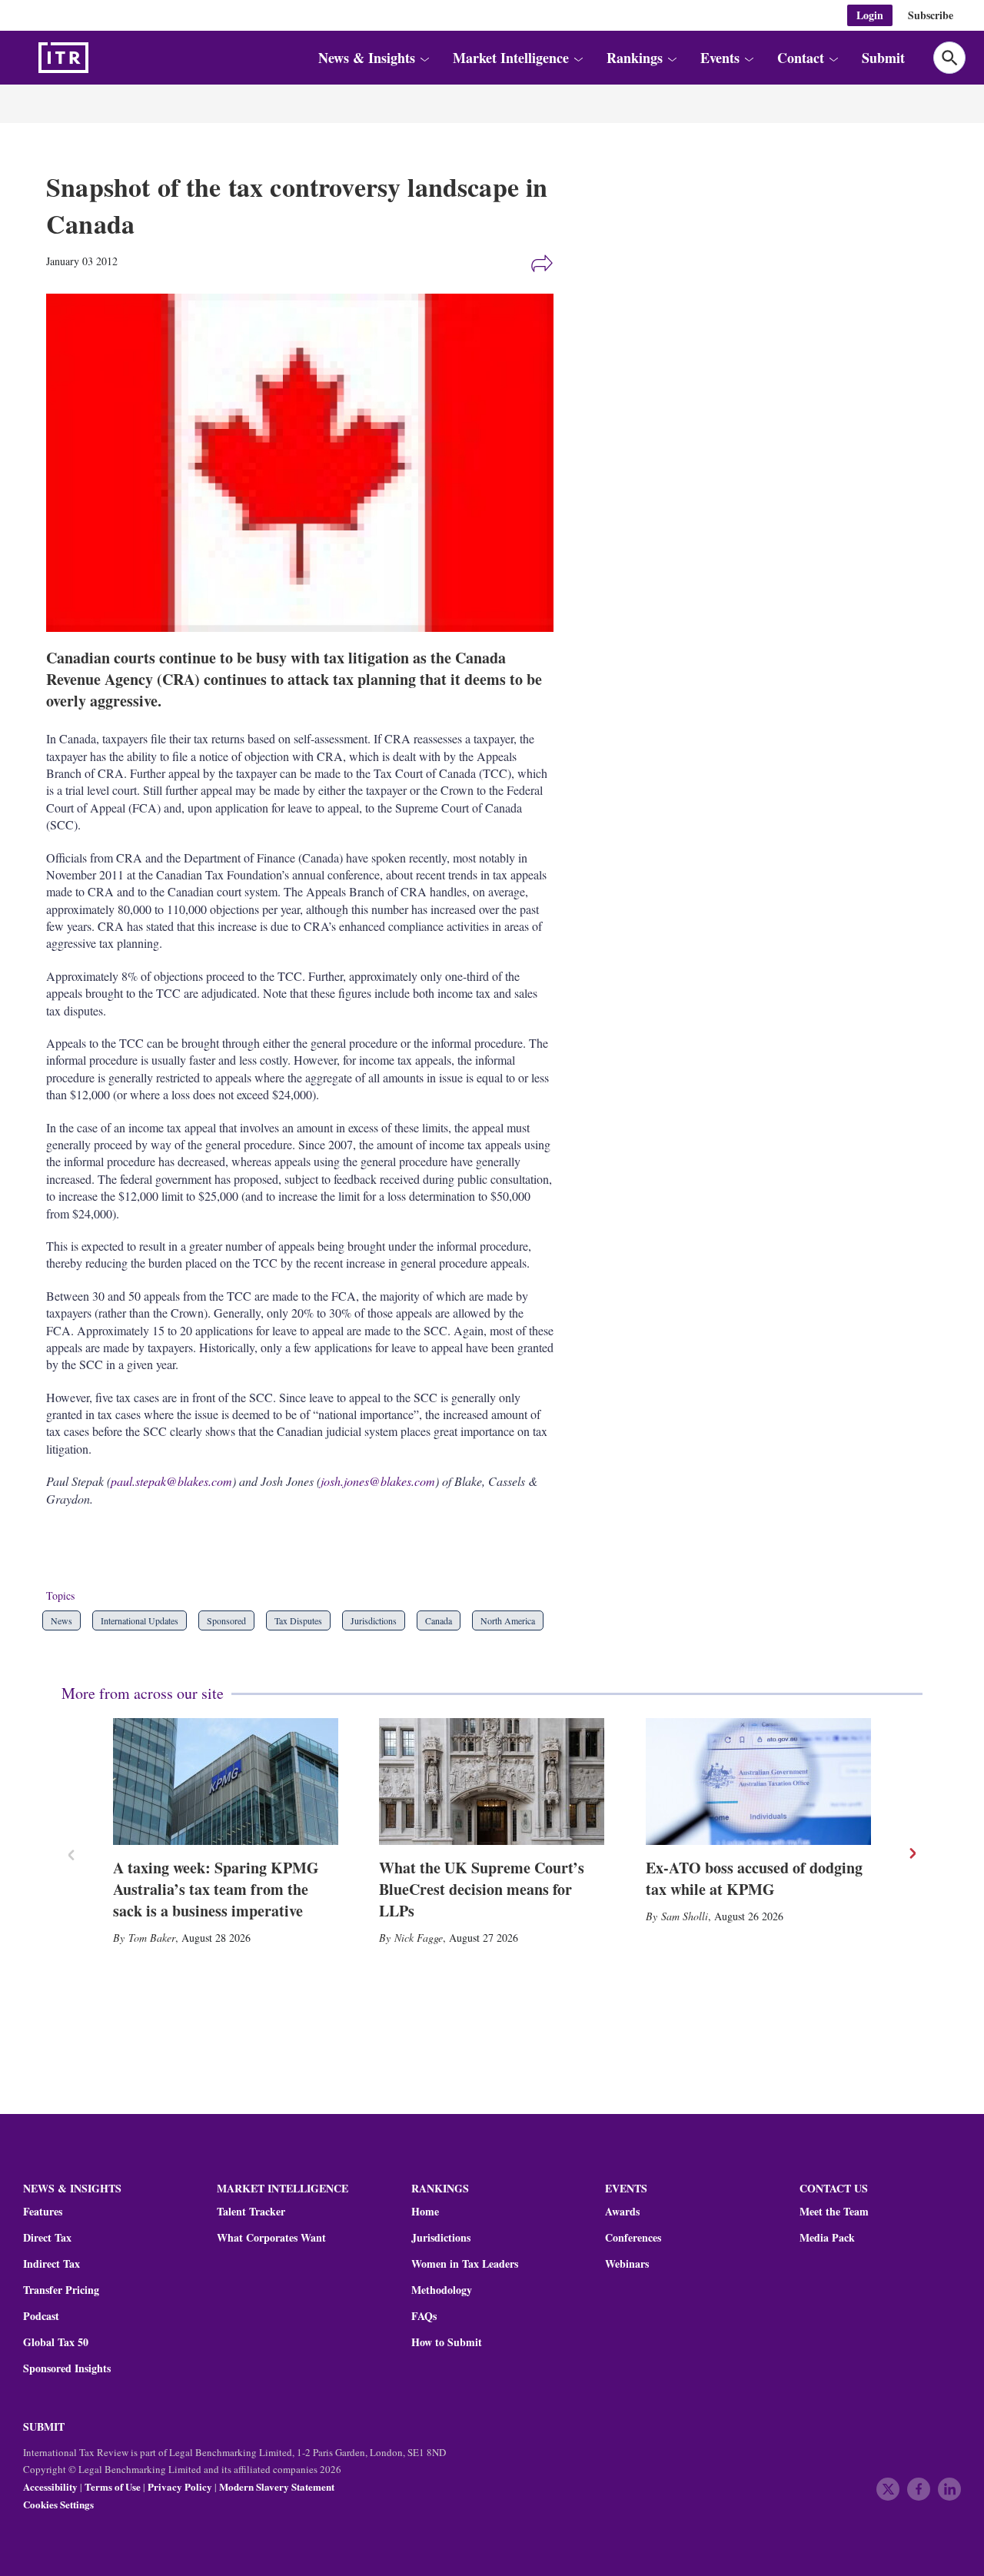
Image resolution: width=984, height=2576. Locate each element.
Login (870, 15)
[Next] (912, 1853)
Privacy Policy (180, 2486)
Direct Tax (47, 2238)
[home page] (100, 58)
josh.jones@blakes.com (378, 1481)
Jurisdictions (374, 1620)
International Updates (140, 1620)
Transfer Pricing (61, 2290)
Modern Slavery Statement (277, 2486)
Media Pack (827, 2238)
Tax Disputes (298, 1620)
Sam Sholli (685, 1916)
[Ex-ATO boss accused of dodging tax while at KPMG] (758, 1782)
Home (425, 2212)
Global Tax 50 (56, 2342)
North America (508, 1620)
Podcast (41, 2316)
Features (43, 2212)
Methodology (442, 2290)
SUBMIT (44, 2426)
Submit (883, 58)
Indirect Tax (52, 2264)
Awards (622, 2212)
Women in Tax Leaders (465, 2264)
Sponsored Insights (67, 2368)
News (61, 1620)
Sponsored (226, 1620)
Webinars (627, 2264)
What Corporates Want (271, 2238)
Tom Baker (152, 1938)
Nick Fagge (419, 1938)
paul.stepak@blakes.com (171, 1481)
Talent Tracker (251, 2212)
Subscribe (931, 15)
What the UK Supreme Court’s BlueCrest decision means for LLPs (482, 1889)
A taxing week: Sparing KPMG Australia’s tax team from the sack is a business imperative (216, 1889)
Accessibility (50, 2486)
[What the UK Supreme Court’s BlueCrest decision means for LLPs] (492, 1782)
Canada (439, 1620)
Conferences (633, 2238)
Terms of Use (113, 2486)
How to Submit (447, 2342)
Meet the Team (834, 2212)
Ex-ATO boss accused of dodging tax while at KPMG (754, 1878)
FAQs (424, 2316)
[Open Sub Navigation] (424, 58)
